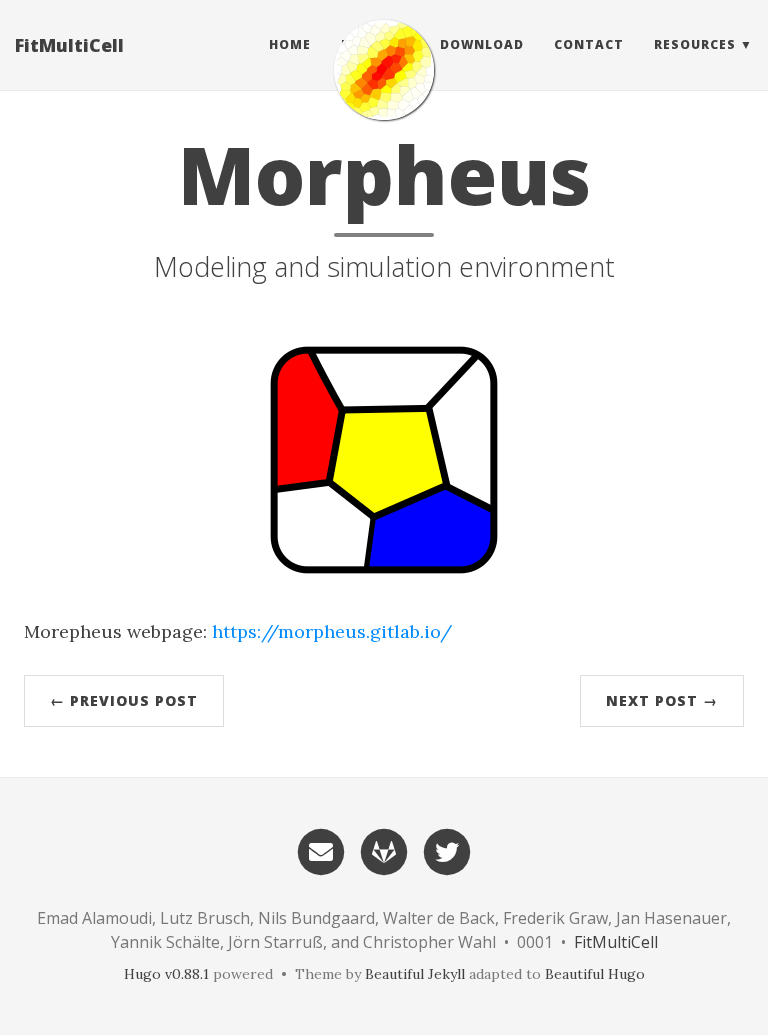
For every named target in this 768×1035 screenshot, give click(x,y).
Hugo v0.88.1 (166, 974)
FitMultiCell (69, 45)
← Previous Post (124, 700)
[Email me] (321, 849)
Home (290, 44)
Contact (589, 44)
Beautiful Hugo (595, 974)
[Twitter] (447, 849)
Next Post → (662, 700)
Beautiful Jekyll (415, 974)
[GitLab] (384, 849)
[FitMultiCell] (384, 70)
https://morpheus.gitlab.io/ (332, 631)
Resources (695, 44)
